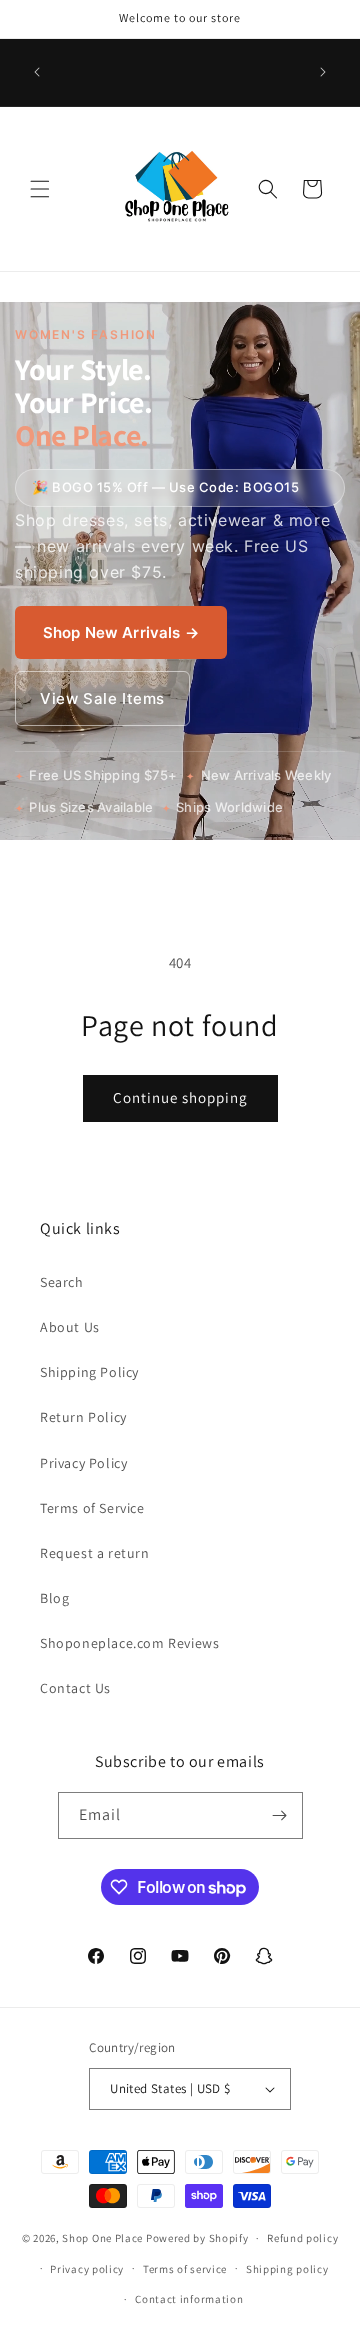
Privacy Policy (83, 1463)
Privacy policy (87, 2269)
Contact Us (75, 1688)
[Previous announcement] (37, 72)
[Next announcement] (323, 72)
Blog (54, 1598)
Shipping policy (287, 2269)
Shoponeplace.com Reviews (129, 1643)
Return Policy (83, 1417)
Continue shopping (180, 1097)
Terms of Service (92, 1508)
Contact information (189, 2299)
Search (62, 1282)
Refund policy (302, 2238)
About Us (70, 1327)
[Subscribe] (280, 1815)
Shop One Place (104, 2238)
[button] (40, 189)
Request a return (95, 1553)
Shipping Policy (89, 1372)
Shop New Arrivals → (121, 632)
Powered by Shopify (197, 2238)
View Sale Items (102, 698)
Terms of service (185, 2269)
